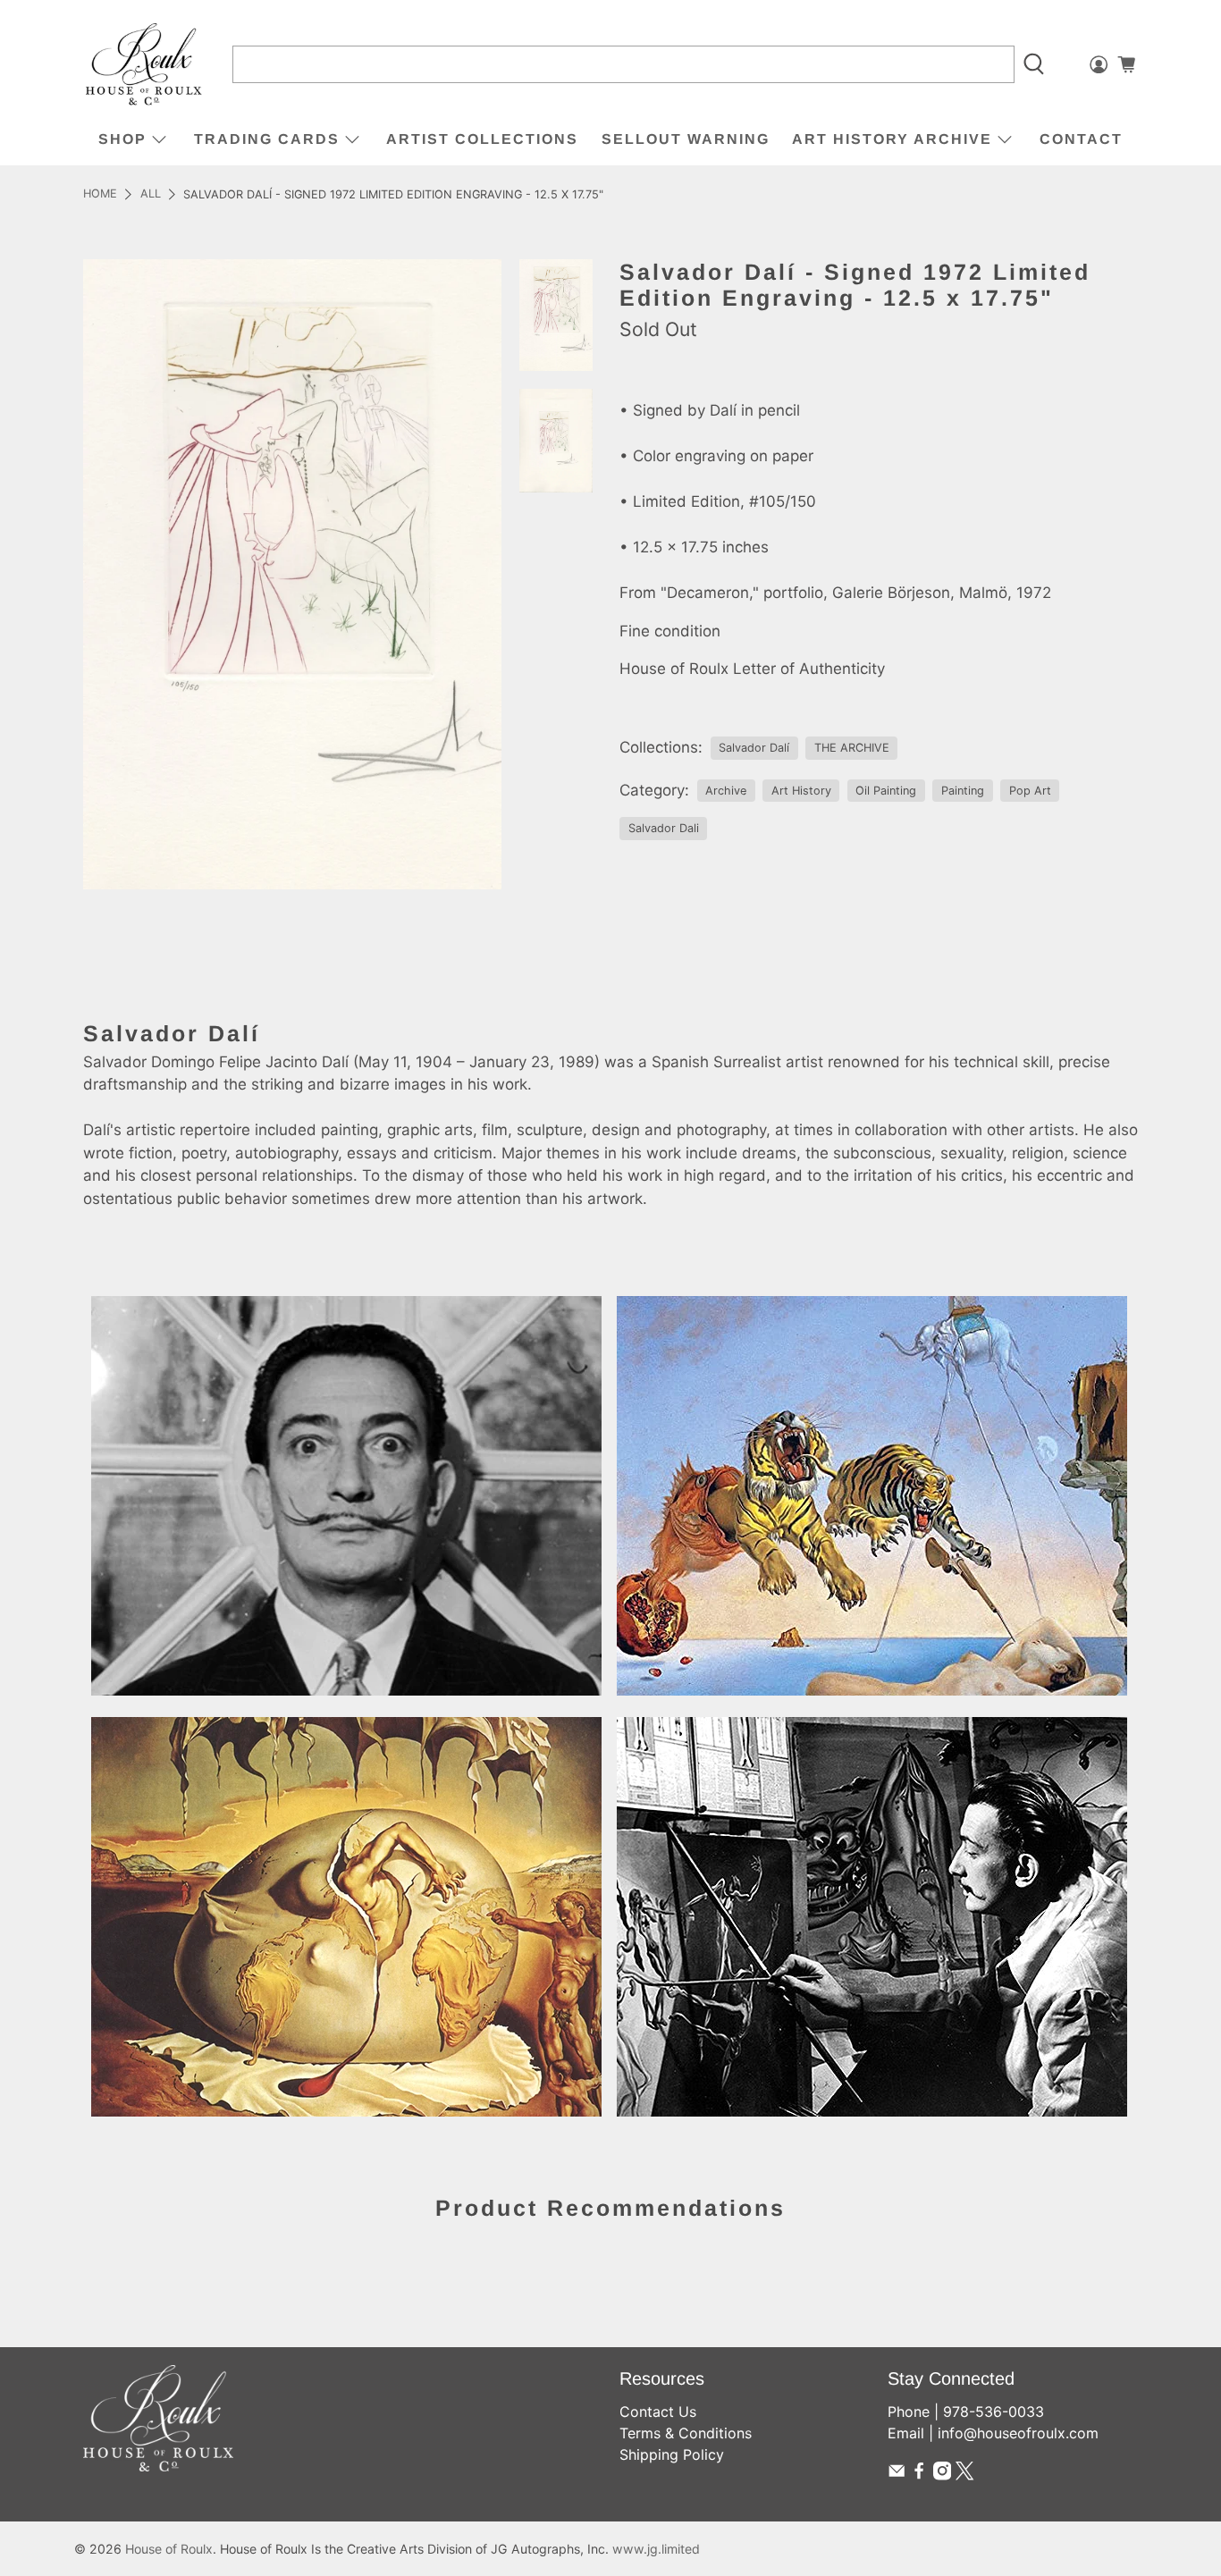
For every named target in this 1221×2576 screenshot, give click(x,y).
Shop (122, 139)
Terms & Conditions (686, 2433)
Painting (963, 791)
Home (100, 194)
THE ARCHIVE (852, 748)
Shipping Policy (672, 2454)
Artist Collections (482, 139)
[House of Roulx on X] (964, 2475)
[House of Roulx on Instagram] (942, 2475)
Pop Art (1030, 791)
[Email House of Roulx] (897, 2475)
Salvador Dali (664, 828)
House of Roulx (169, 2549)
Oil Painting (886, 791)
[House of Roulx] (144, 65)
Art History (801, 791)
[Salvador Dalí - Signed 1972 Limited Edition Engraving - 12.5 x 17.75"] (292, 574)
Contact (1081, 139)
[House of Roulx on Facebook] (919, 2475)
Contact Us (658, 2412)
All (151, 194)
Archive (726, 791)
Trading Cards (267, 139)
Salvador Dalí (754, 748)
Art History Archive (892, 139)
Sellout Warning (686, 139)
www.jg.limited (656, 2549)
